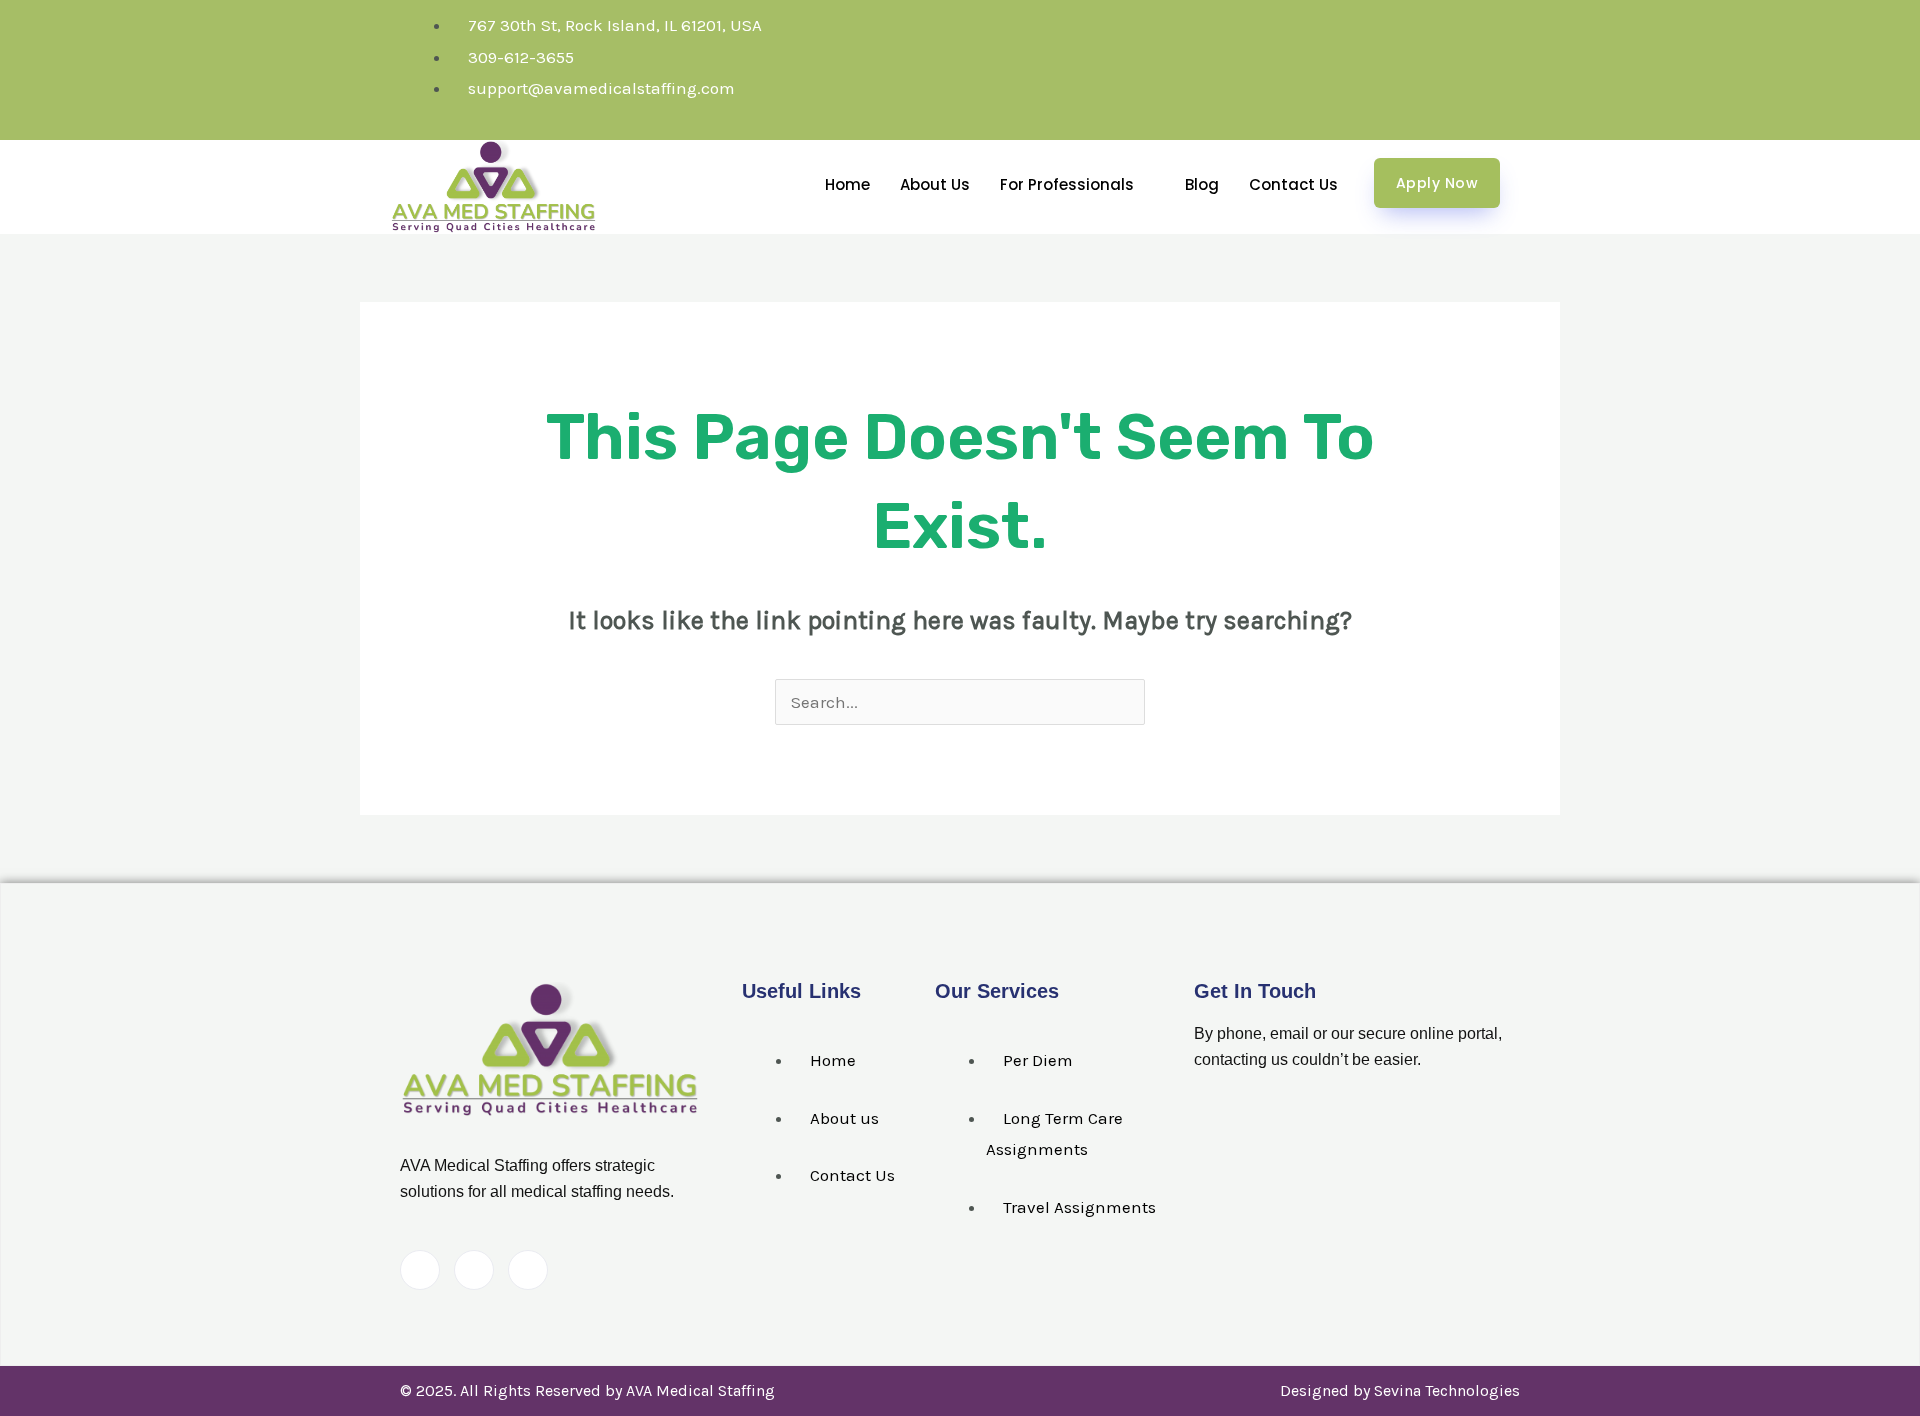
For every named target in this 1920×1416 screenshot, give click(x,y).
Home (847, 184)
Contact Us (1293, 184)
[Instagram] (528, 1270)
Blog (1202, 184)
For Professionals (1067, 184)
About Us (935, 184)
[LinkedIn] (474, 1270)
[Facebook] (420, 1270)
